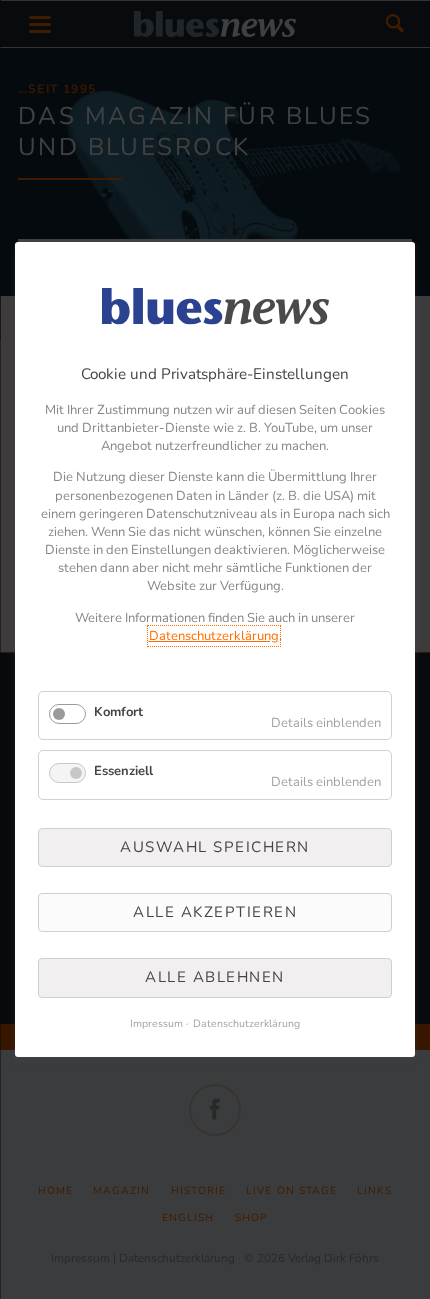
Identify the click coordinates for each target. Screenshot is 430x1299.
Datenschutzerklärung (214, 636)
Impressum (156, 1023)
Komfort (118, 712)
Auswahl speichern (215, 847)
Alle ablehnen (215, 978)
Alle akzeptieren (215, 912)
